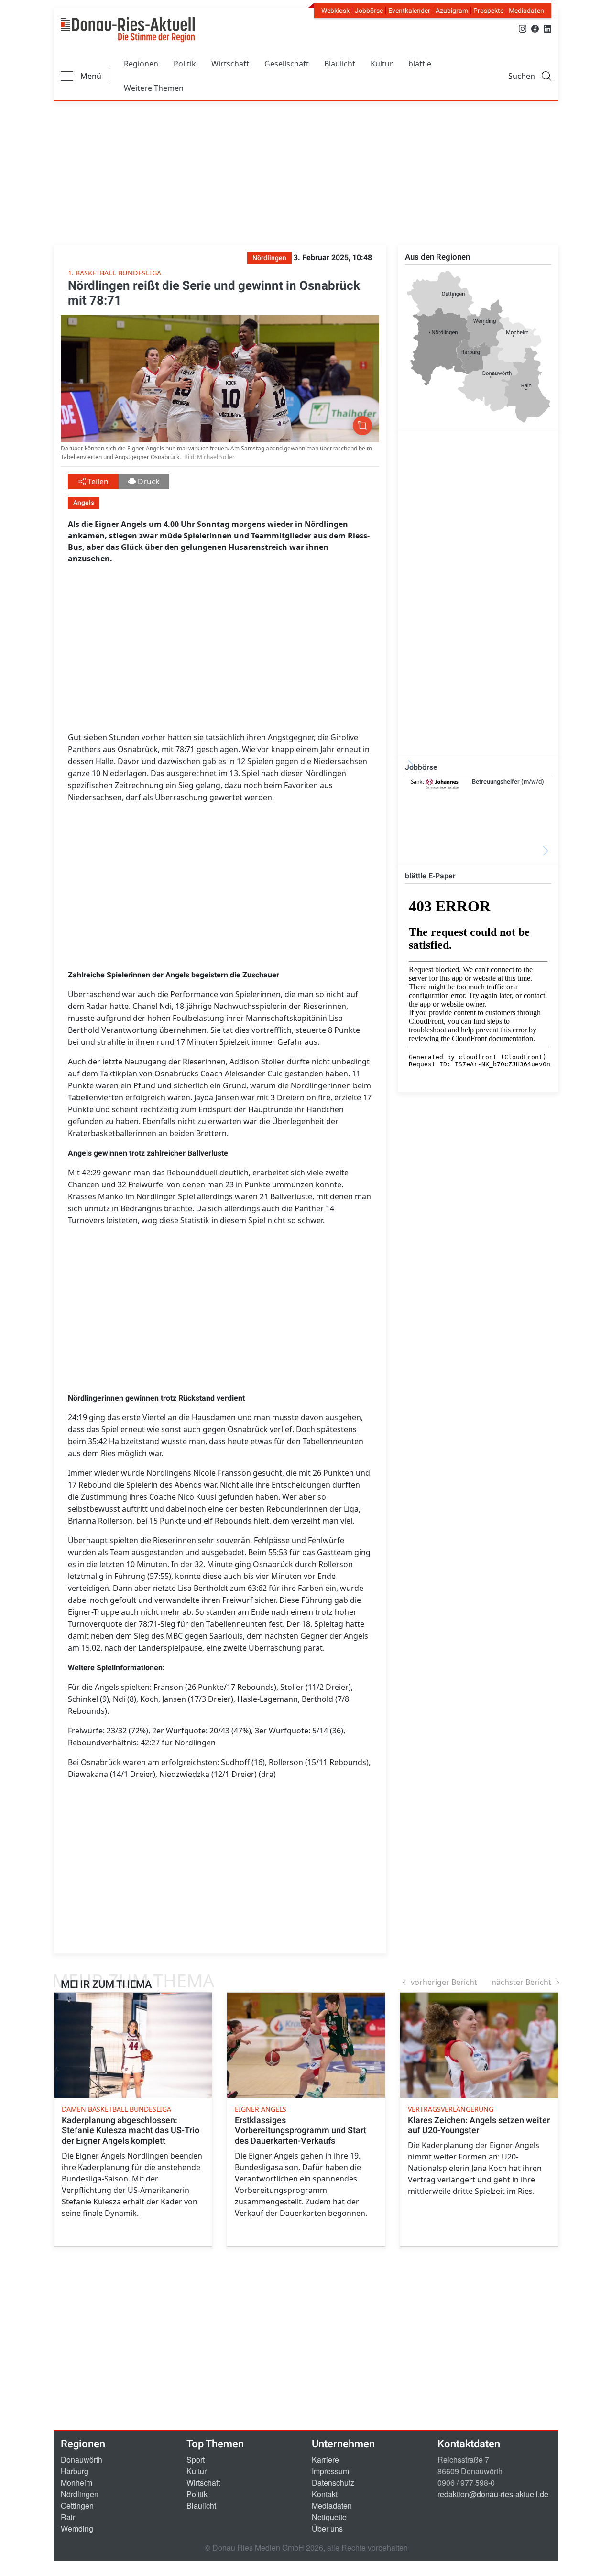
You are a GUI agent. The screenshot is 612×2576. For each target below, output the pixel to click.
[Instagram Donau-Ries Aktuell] (523, 28)
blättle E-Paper (430, 876)
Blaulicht (340, 64)
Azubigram (452, 11)
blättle (420, 64)
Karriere (325, 2460)
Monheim (76, 2483)
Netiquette (329, 2517)
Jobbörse (369, 11)
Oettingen (77, 2505)
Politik (185, 64)
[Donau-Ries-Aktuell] (128, 30)
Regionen (141, 64)
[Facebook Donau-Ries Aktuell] (535, 28)
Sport (196, 2460)
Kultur (382, 64)
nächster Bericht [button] (521, 1982)
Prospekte (488, 11)
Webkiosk (335, 11)
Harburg (75, 2471)
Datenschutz (333, 2483)
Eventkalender (409, 11)
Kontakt (325, 2494)
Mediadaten (526, 11)
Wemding (77, 2528)
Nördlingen (80, 2494)
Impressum (330, 2471)
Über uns (327, 2528)
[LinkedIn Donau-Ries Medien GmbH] (547, 28)
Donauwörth (82, 2460)
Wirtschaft (230, 64)
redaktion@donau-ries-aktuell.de (493, 2494)
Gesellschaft (287, 64)
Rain (69, 2517)
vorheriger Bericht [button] (444, 1982)
